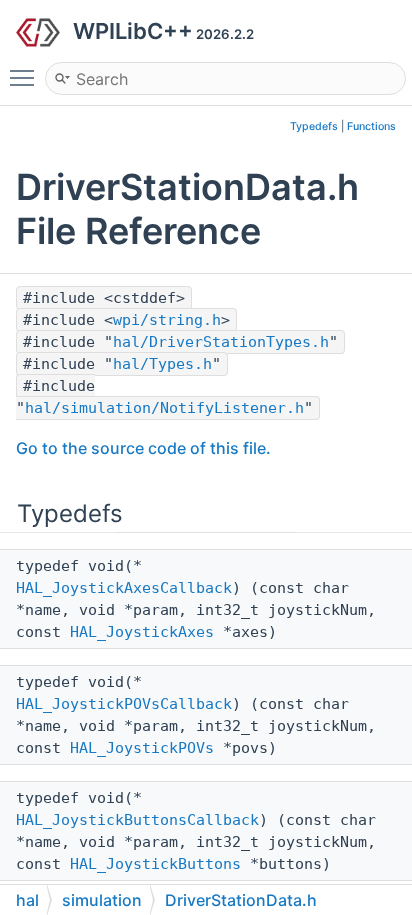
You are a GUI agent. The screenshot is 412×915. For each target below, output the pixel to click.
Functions (371, 126)
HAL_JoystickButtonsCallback (137, 820)
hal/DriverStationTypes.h (221, 342)
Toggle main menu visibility (26, 77)
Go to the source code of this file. (143, 448)
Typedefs (314, 126)
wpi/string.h (167, 320)
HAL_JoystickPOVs (142, 748)
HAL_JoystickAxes (142, 632)
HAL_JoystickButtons (155, 864)
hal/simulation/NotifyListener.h (164, 408)
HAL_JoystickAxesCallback (124, 588)
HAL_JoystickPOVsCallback (124, 704)
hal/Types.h (162, 364)
